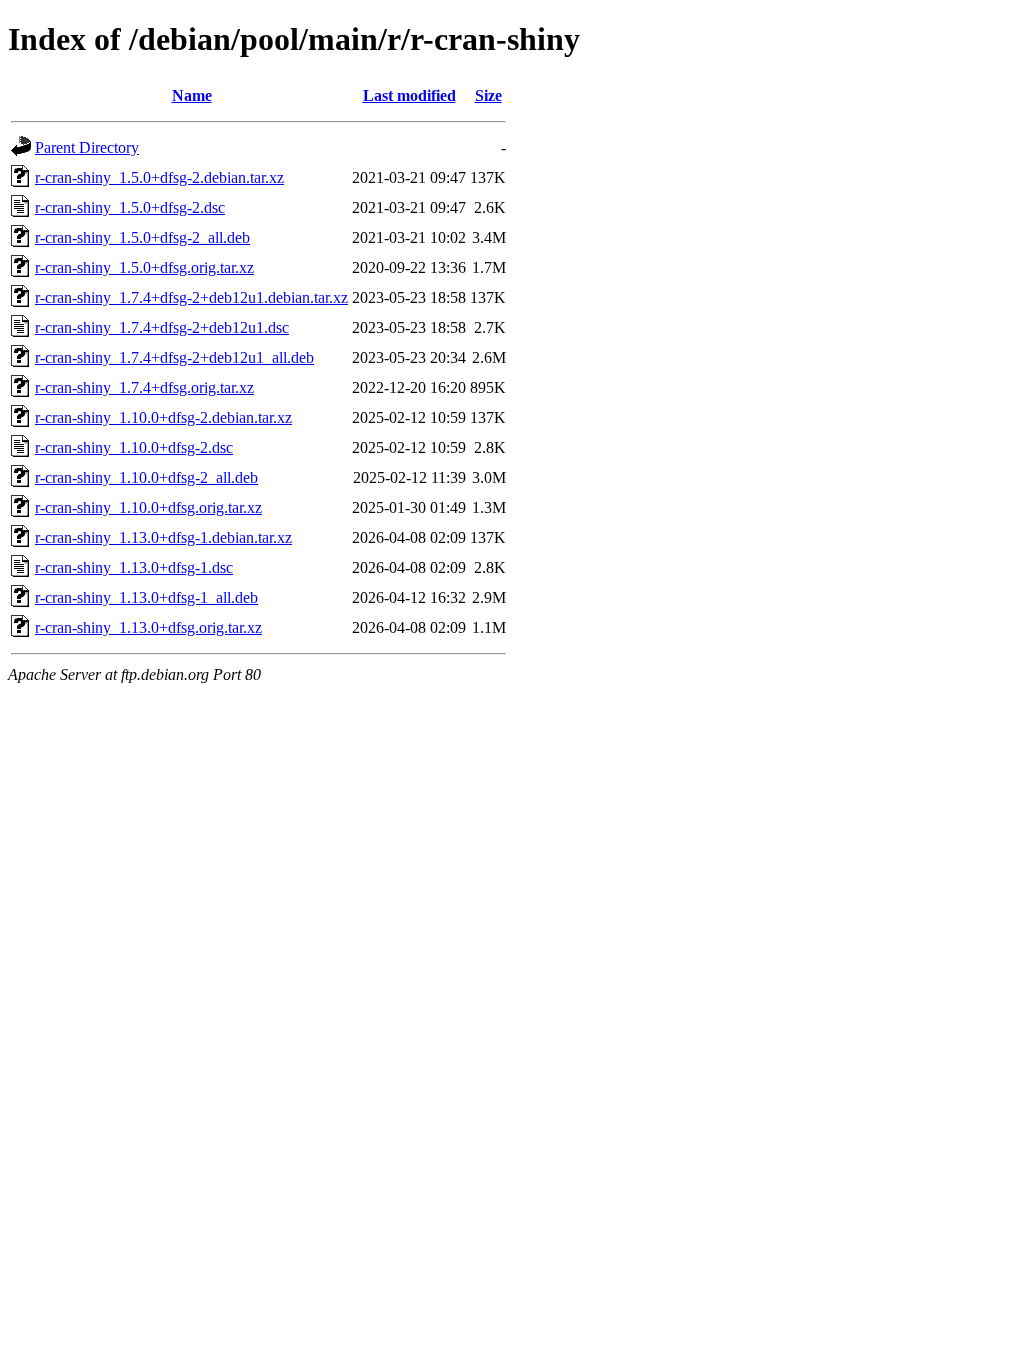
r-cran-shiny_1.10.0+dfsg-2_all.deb (146, 477)
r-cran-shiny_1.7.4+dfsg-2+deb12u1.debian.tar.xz (191, 297)
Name (192, 95)
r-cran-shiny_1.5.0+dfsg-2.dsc (130, 207)
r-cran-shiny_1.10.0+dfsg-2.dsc (134, 447)
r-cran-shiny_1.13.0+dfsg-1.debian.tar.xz (163, 537)
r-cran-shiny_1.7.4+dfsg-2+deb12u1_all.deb (174, 357)
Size (488, 95)
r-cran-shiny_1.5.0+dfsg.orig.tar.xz (144, 267)
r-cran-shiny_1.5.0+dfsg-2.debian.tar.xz (159, 177)
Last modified (409, 95)
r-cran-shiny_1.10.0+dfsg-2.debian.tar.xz (163, 417)
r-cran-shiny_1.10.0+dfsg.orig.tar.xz (148, 507)
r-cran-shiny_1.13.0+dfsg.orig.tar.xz (148, 627)
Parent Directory (87, 147)
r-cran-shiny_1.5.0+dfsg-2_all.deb (142, 237)
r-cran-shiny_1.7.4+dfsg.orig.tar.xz (144, 387)
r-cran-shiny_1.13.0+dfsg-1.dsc (134, 567)
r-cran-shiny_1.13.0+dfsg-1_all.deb (146, 597)
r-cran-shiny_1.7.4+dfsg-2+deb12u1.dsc (162, 327)
